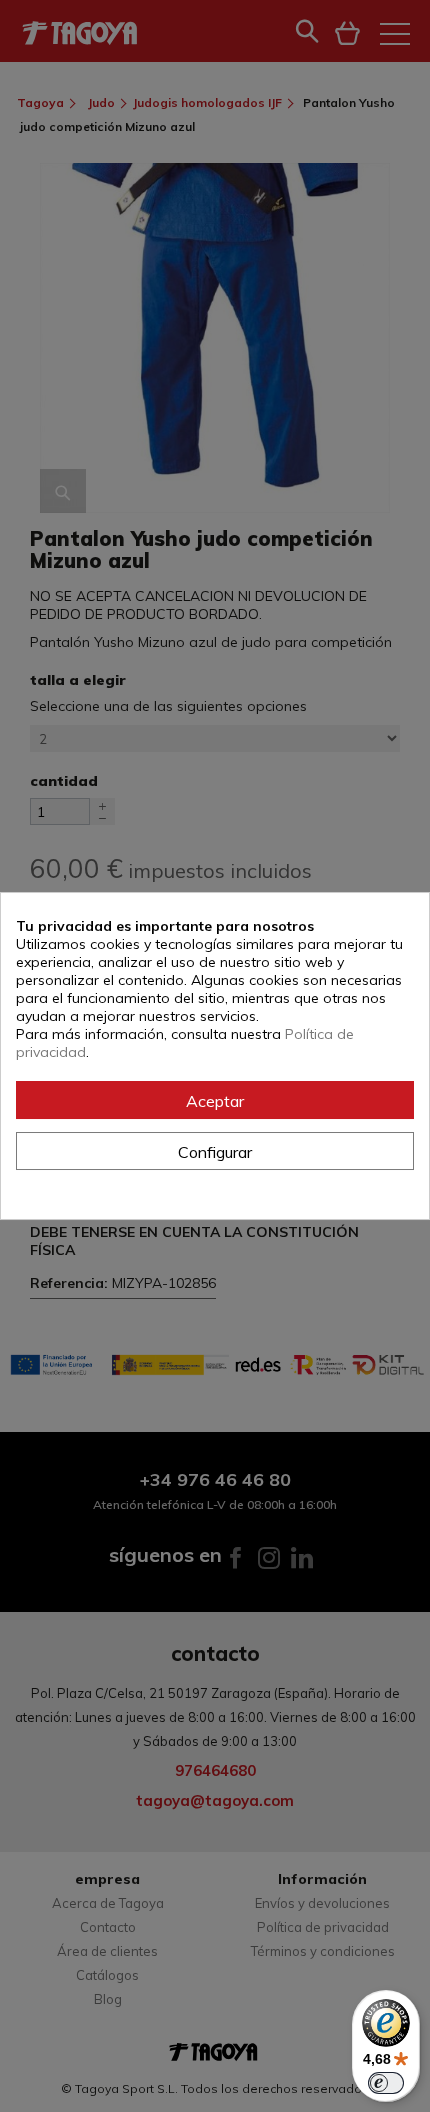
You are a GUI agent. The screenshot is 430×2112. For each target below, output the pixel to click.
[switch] (386, 2083)
